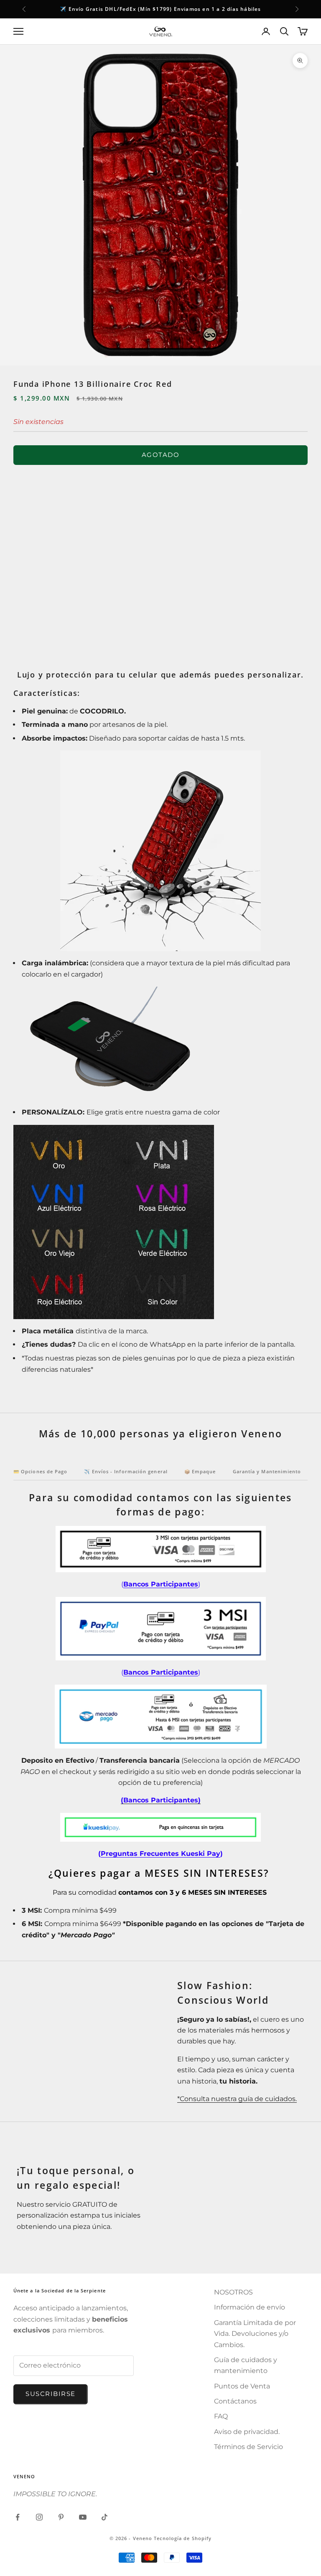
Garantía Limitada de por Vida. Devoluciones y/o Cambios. (255, 2334)
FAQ (221, 2416)
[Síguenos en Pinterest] (61, 2517)
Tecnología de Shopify (183, 2538)
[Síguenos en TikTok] (104, 2517)
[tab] (40, 1474)
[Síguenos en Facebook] (18, 2517)
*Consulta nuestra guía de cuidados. (237, 2099)
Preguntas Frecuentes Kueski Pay (160, 1854)
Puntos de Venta (242, 2386)
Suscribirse (51, 2394)
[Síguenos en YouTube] (83, 2517)
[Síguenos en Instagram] (39, 2517)
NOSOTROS (233, 2292)
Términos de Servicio (248, 2447)
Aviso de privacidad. (247, 2432)
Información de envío (250, 2307)
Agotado (161, 455)
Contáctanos (235, 2401)
